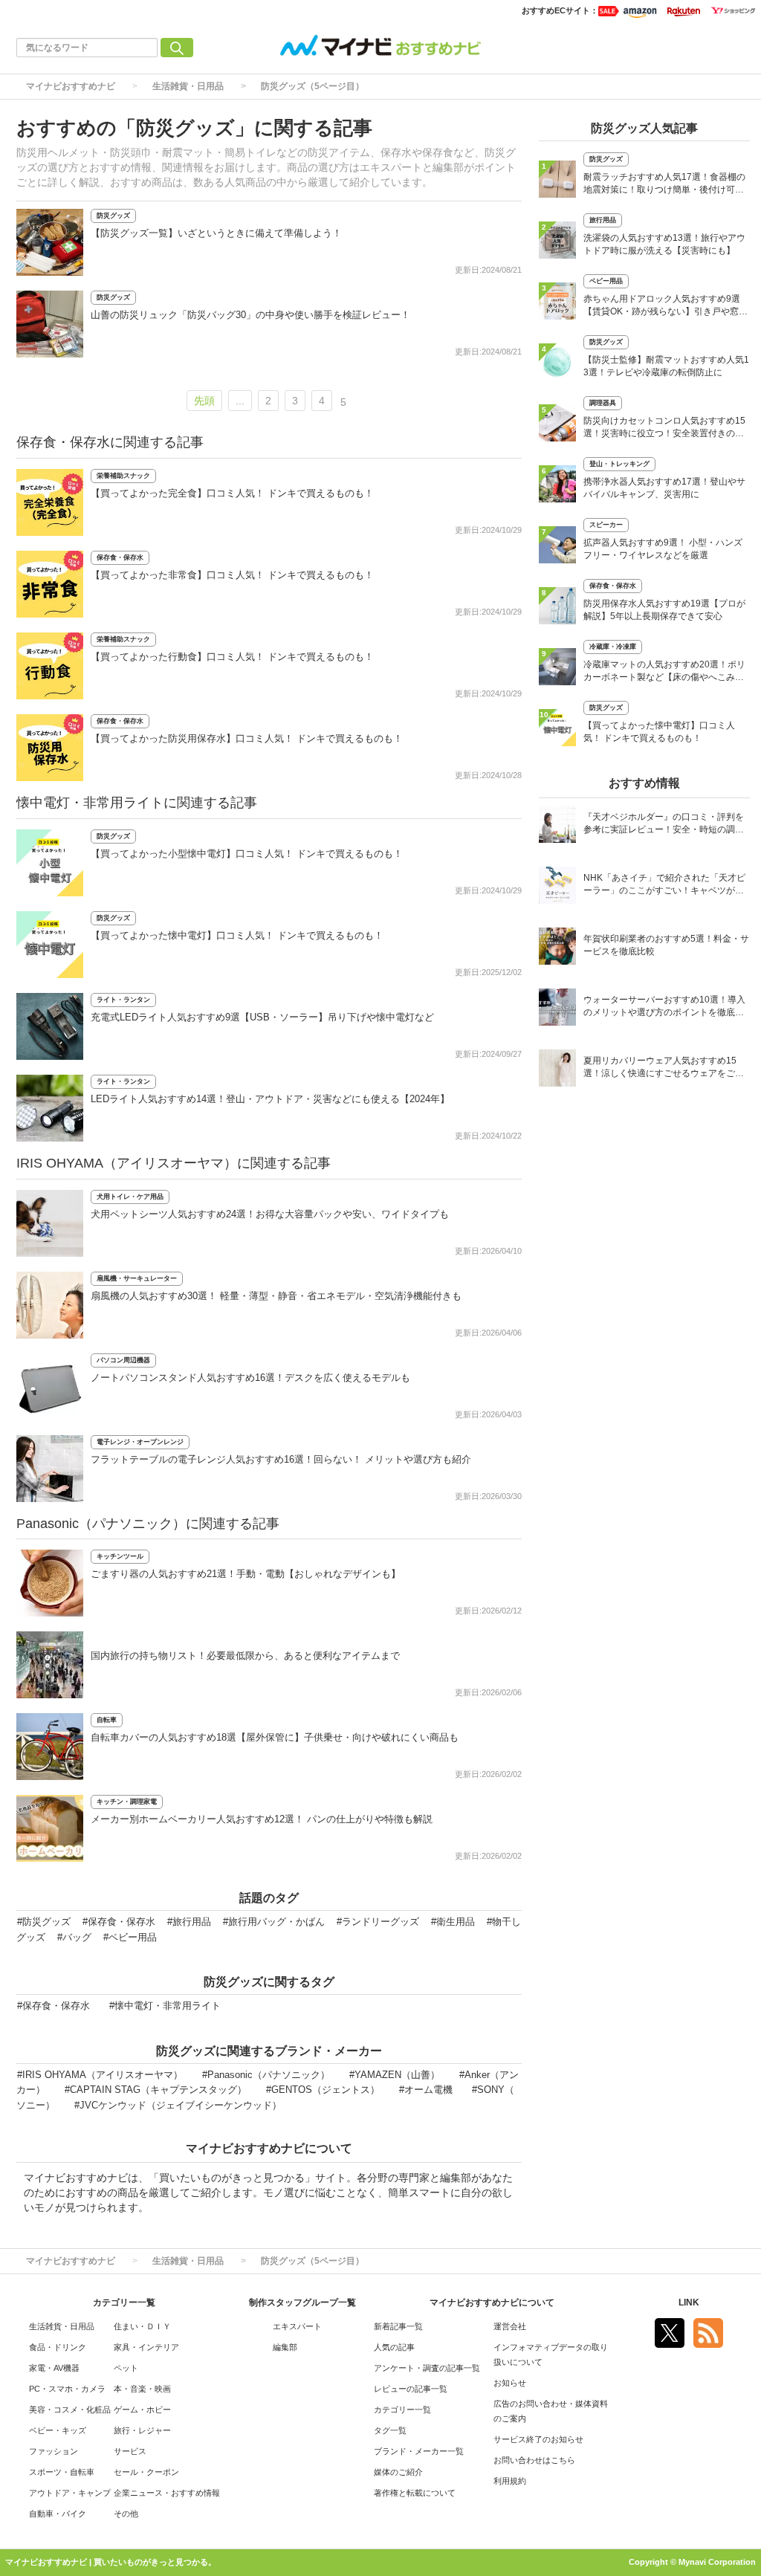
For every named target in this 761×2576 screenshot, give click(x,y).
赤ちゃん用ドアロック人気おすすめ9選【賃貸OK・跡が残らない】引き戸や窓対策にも (666, 307)
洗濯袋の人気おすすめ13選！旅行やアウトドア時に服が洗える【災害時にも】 (664, 244)
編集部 (285, 2347)
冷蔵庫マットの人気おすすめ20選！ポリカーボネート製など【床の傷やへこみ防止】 (664, 672)
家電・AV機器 (54, 2368)
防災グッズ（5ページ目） (313, 86)
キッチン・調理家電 (127, 1802)
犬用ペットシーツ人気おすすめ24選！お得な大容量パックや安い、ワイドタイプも (270, 1214)
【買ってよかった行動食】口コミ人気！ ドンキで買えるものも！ (232, 657)
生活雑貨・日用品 (188, 86)
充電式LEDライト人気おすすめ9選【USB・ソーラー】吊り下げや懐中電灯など (262, 1017)
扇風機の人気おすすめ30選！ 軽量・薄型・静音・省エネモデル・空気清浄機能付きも (276, 1296)
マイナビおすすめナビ (71, 86)
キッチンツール (120, 1556)
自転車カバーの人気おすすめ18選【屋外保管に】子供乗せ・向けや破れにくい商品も (275, 1737)
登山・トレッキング (619, 464)
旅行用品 (603, 220)
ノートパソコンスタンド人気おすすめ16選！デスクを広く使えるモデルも (250, 1378)
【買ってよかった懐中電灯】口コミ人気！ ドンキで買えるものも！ (237, 935)
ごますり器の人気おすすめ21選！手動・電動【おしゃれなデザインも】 (246, 1574)
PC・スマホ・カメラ (67, 2389)
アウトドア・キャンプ (70, 2493)
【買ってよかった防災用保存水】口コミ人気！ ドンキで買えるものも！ (247, 738)
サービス (130, 2451)
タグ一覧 (390, 2430)
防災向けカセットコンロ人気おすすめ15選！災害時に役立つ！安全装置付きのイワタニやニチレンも (664, 428)
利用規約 (510, 2481)
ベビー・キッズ (58, 2430)
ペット (126, 2368)
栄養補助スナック (123, 476)
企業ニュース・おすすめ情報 (167, 2493)
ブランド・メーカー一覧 (419, 2451)
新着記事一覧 (398, 2326)
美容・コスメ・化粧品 (70, 2410)
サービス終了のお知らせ (538, 2439)
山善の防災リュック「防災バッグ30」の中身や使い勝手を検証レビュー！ (250, 315)
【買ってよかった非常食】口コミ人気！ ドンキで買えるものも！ (232, 575)
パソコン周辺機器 (123, 1360)
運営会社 (510, 2326)
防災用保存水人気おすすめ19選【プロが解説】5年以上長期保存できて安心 (664, 610)
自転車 (107, 1720)
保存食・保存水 (120, 557)
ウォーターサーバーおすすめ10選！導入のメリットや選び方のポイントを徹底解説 (664, 1007)
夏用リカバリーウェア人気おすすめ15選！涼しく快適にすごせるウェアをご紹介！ (664, 1068)
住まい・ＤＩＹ (142, 2326)
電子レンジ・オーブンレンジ (140, 1442)
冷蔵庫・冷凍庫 (613, 647)
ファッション (54, 2451)
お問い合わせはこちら (534, 2460)
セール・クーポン (146, 2472)
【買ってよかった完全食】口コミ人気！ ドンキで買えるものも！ (232, 493)
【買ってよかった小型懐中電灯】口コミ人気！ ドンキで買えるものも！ (247, 854)
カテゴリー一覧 (402, 2410)
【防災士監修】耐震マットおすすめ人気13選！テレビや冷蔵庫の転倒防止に (666, 366)
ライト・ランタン (123, 1000)
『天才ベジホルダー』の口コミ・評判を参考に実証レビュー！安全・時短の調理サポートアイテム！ (664, 825)
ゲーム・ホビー (142, 2410)
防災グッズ (113, 216)
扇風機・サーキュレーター (137, 1278)
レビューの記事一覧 (411, 2389)
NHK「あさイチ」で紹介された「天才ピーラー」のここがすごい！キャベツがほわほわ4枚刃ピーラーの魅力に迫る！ (664, 886)
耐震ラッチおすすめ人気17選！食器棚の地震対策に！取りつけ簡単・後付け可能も (664, 185)
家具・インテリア (146, 2347)
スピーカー (606, 525)
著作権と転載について (415, 2493)
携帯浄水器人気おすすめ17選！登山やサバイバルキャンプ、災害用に (664, 488)
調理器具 (603, 403)
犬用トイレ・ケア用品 (130, 1197)
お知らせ (510, 2383)
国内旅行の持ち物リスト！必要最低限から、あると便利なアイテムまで (245, 1656)
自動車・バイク (58, 2514)
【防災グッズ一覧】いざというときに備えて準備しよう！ (216, 233)
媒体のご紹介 (398, 2472)
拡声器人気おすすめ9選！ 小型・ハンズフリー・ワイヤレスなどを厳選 (663, 549)
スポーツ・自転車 (62, 2472)
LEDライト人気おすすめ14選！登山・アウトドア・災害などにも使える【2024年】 (270, 1099)
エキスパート (297, 2326)
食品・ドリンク (58, 2347)
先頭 (204, 401)
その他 (126, 2514)
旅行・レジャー (142, 2430)
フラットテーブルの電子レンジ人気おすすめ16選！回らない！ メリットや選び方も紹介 (281, 1459)
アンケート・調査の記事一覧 (427, 2368)
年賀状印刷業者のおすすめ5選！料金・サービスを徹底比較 (666, 945)
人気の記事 (394, 2347)
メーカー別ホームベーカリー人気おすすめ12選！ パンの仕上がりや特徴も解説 (262, 1819)
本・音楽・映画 (142, 2389)
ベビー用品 (606, 281)
